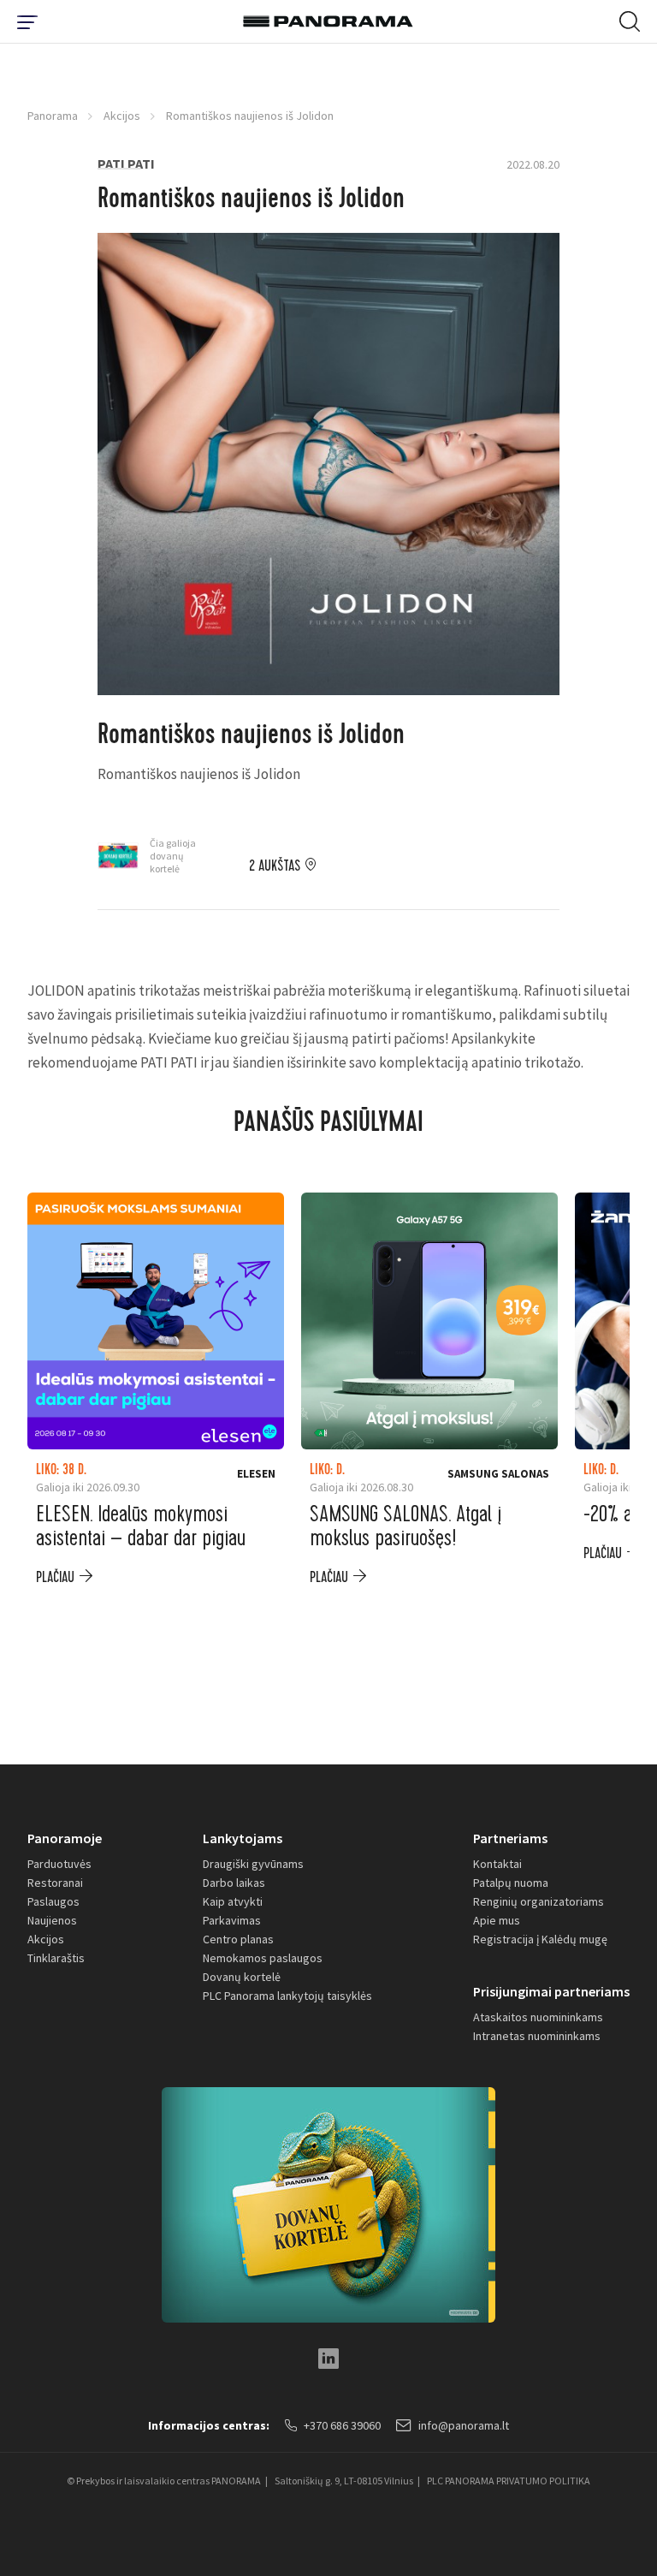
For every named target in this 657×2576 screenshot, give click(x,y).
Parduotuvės (59, 1864)
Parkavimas (232, 1920)
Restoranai (55, 1883)
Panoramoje (65, 1838)
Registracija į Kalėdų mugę (540, 1939)
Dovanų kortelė (242, 1977)
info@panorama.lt (464, 2425)
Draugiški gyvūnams (253, 1864)
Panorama (53, 116)
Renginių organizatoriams (539, 1901)
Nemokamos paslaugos (263, 1958)
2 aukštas (275, 866)
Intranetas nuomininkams (537, 2036)
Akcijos (122, 116)
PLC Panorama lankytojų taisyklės (287, 1996)
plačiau (55, 1577)
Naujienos (52, 1920)
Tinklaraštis (56, 1958)
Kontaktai (497, 1864)
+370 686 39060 (342, 2425)
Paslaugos (53, 1901)
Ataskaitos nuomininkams (538, 2017)
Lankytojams (243, 1838)
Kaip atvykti (233, 1901)
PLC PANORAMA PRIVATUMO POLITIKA (509, 2481)
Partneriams (510, 1838)
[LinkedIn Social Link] (328, 2359)
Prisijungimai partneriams (551, 1991)
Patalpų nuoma (511, 1883)
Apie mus (497, 1920)
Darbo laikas (234, 1883)
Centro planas (238, 1939)
